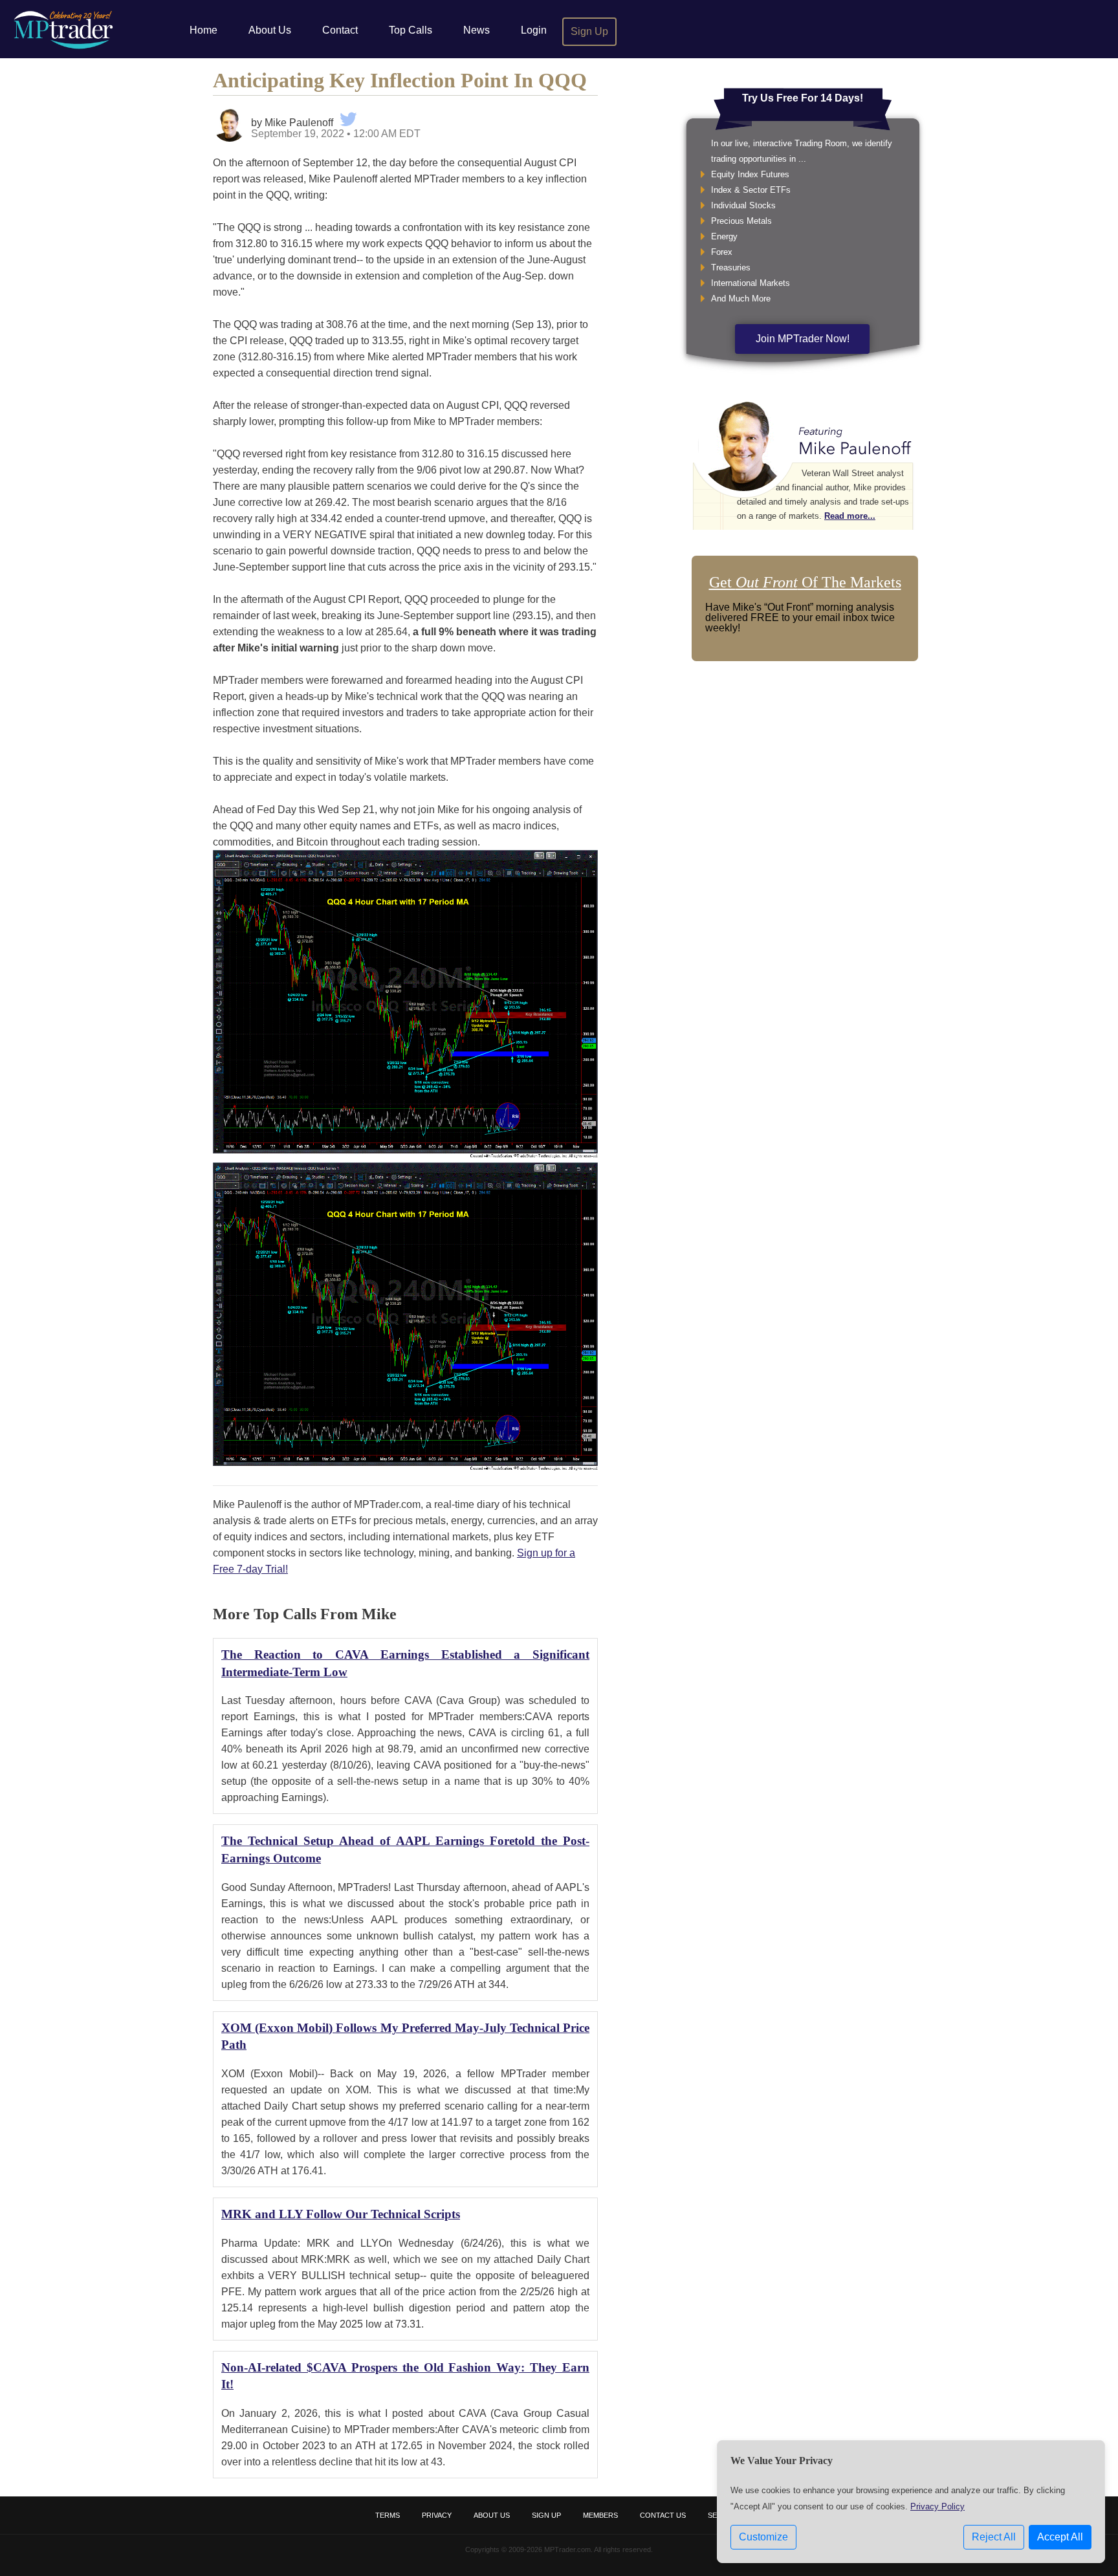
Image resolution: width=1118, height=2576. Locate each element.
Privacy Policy (937, 2506)
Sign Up (589, 31)
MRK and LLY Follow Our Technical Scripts (341, 2214)
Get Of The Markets (805, 582)
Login (534, 30)
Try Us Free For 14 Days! (803, 98)
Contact (340, 30)
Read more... (850, 516)
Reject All (994, 2537)
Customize (763, 2537)
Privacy (437, 2515)
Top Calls (411, 30)
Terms (388, 2515)
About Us (270, 30)
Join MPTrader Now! (803, 339)
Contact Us (663, 2515)
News (477, 30)
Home (203, 30)
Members (600, 2515)
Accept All (1060, 2537)
